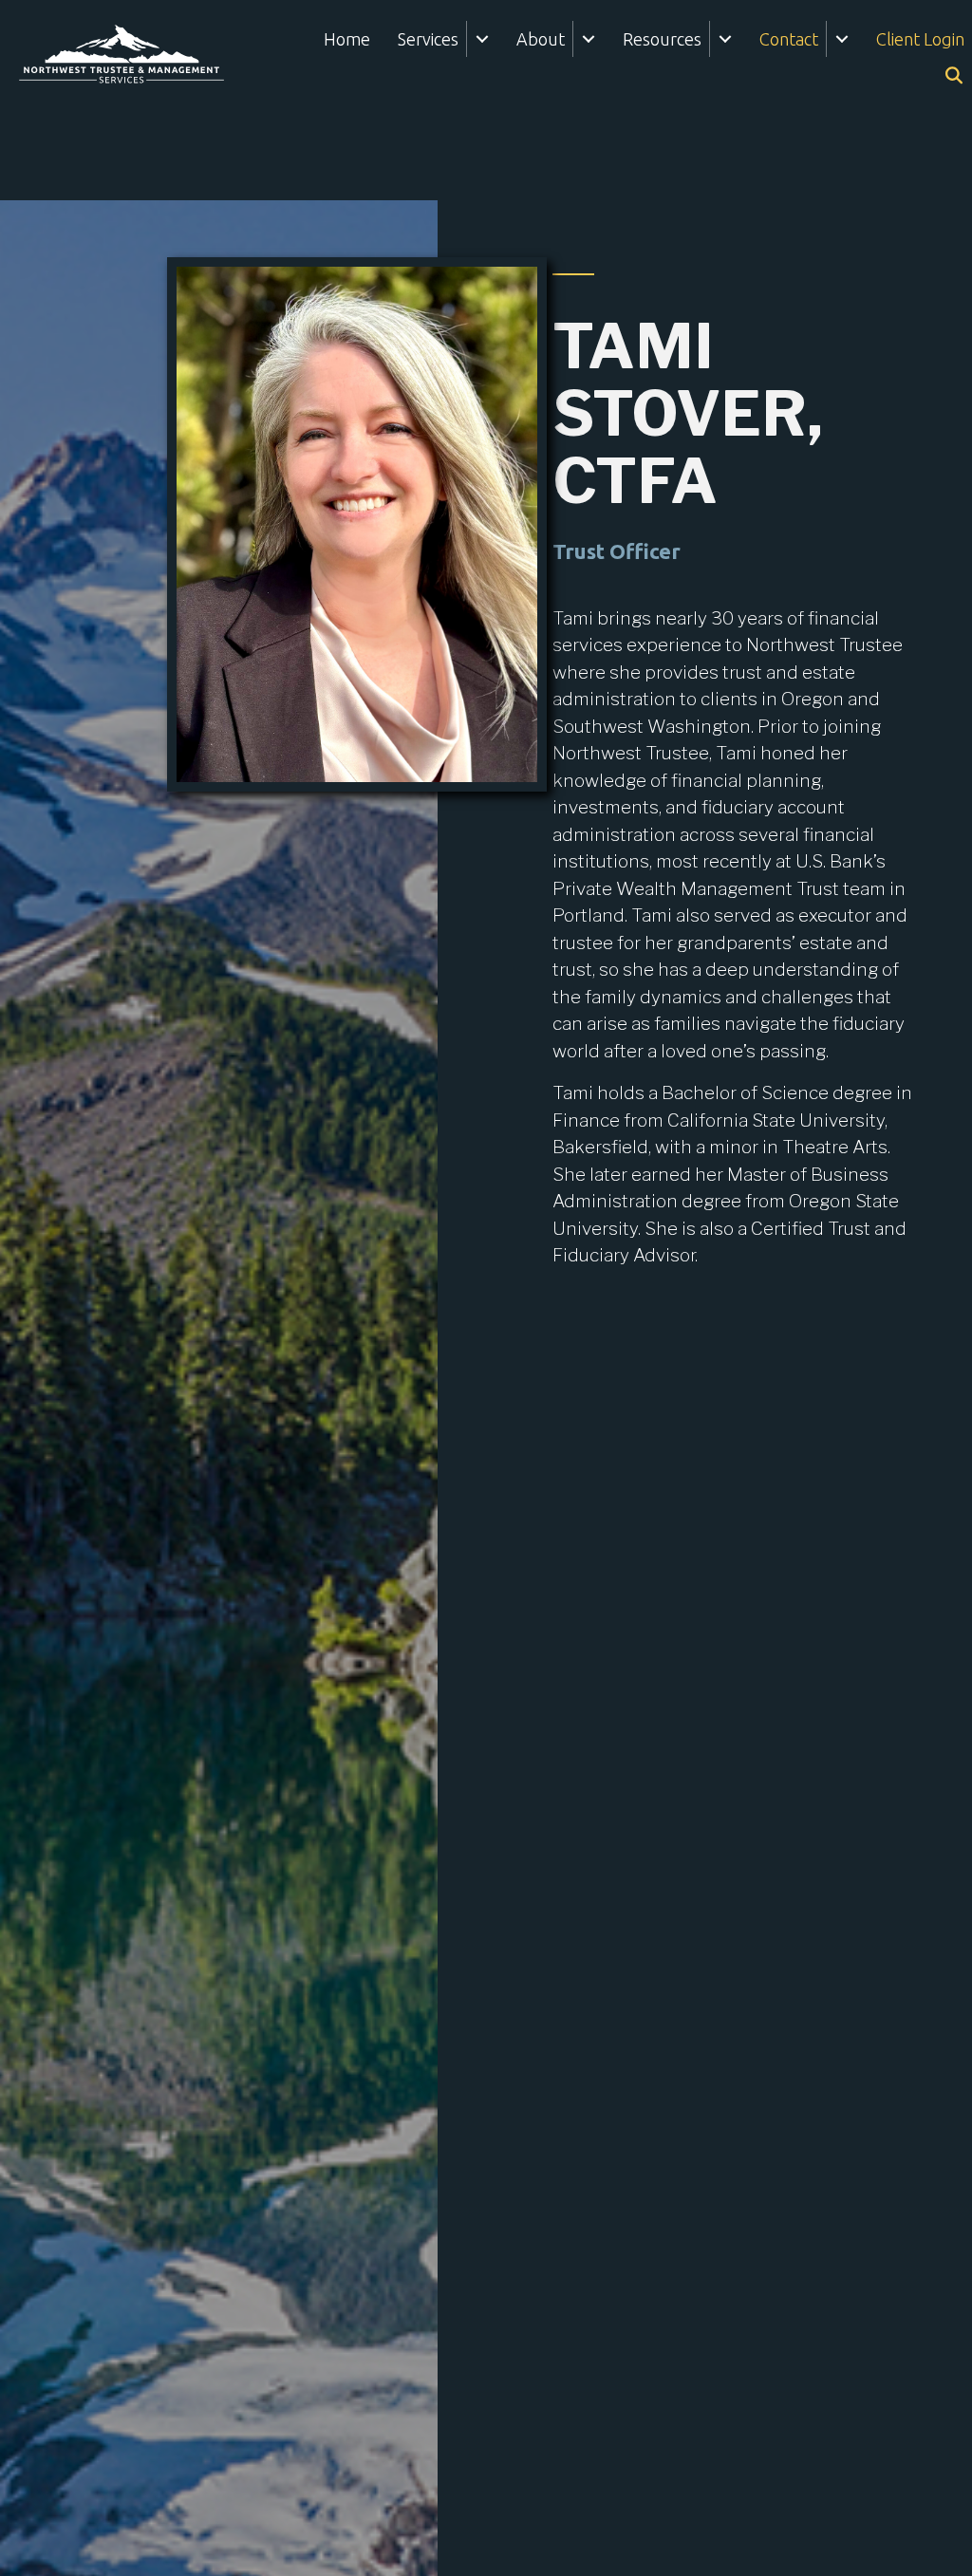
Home (347, 39)
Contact (789, 39)
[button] (481, 39)
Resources (662, 39)
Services (428, 39)
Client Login (920, 39)
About (541, 39)
